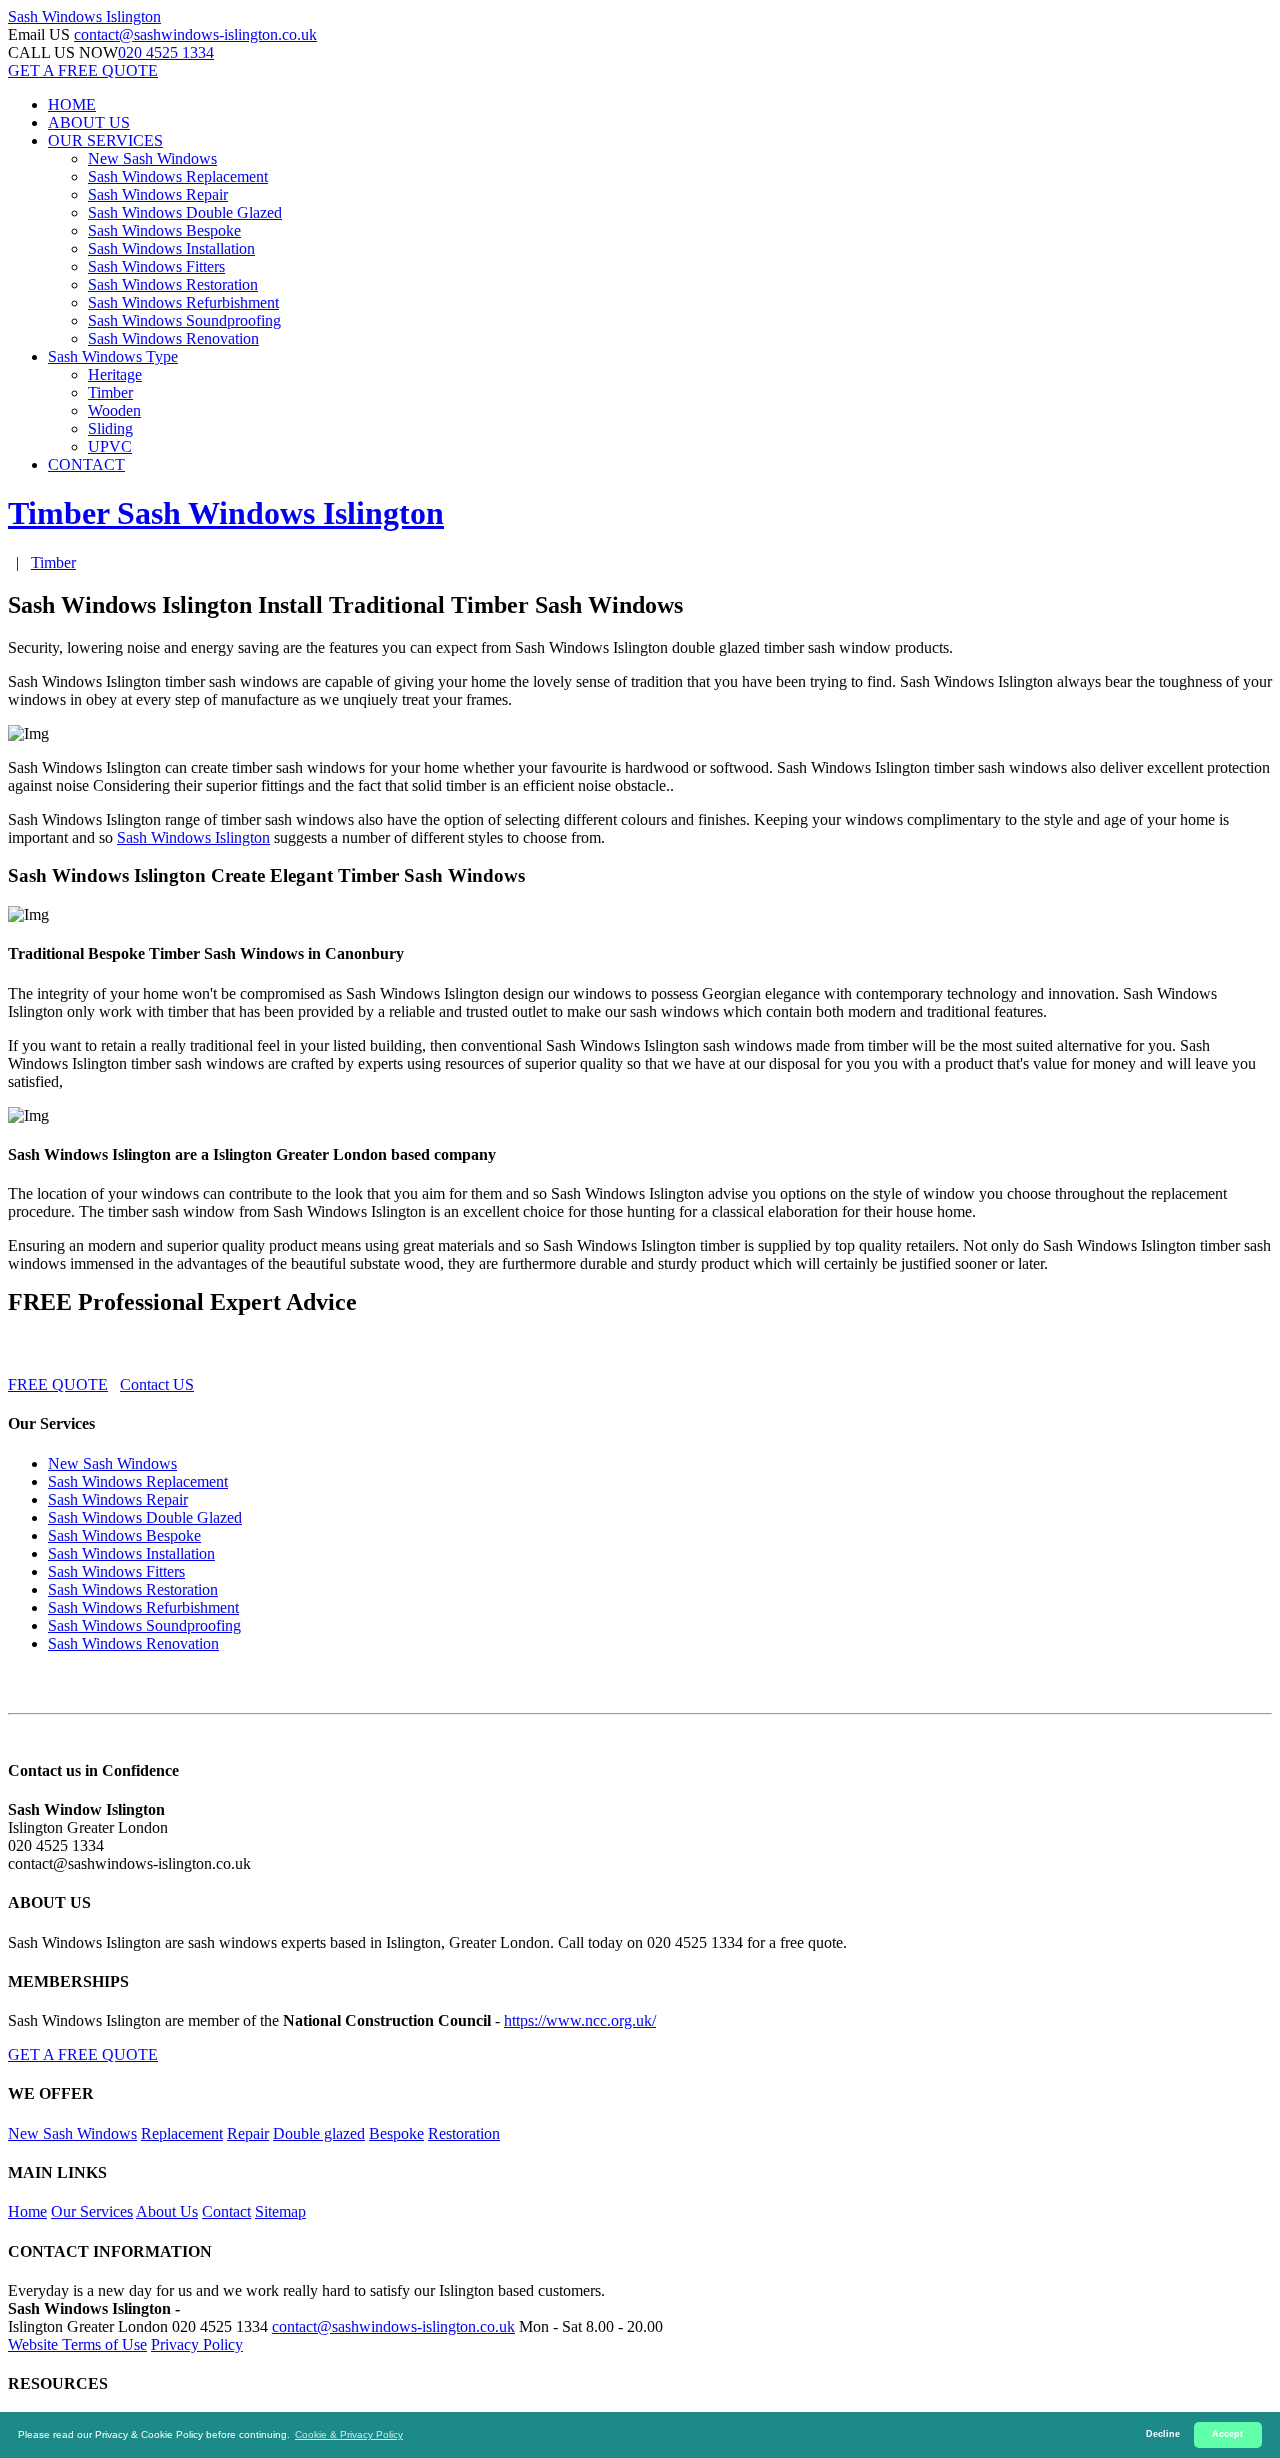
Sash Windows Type (113, 356)
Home (27, 2211)
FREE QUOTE (58, 1384)
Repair (248, 2133)
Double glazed (319, 2133)
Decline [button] (1163, 2434)
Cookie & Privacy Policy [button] (349, 2434)
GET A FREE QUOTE (83, 70)
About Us (167, 2211)
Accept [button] (1227, 2434)
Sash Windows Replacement (178, 176)
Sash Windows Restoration (173, 284)
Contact (226, 2211)
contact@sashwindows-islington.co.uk (195, 34)
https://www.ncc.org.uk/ (580, 2020)
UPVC (110, 446)
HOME (72, 104)
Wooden (114, 410)
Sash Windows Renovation (173, 338)
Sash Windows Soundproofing (184, 320)
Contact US (157, 1384)
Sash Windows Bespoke (164, 230)
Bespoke (396, 2133)
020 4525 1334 (166, 52)
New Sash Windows (152, 158)
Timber (110, 392)
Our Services (92, 2211)
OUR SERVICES (105, 140)
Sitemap (280, 2211)
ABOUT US (89, 122)
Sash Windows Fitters (156, 266)
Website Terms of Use (77, 2344)
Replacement (182, 2133)
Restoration (464, 2133)
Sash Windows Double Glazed (185, 212)
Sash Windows (84, 16)
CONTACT (86, 464)
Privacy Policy (197, 2344)
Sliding (110, 428)
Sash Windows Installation (171, 248)
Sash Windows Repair (158, 194)
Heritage (115, 374)
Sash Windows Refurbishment (183, 302)
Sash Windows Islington (193, 837)
